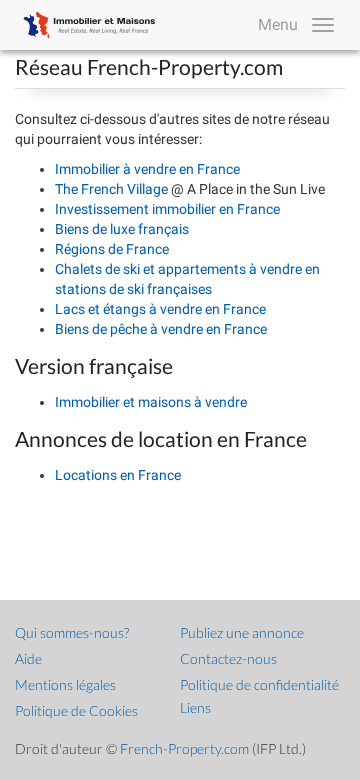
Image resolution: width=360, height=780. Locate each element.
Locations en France (118, 475)
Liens (195, 707)
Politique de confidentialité (259, 684)
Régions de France (112, 249)
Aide (28, 658)
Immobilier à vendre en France (147, 169)
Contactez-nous (228, 658)
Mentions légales (65, 684)
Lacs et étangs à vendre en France (160, 309)
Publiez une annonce (242, 632)
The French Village (113, 189)
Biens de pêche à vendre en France (161, 329)
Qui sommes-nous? (72, 632)
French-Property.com (184, 748)
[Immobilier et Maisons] (85, 25)
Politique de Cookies (76, 710)
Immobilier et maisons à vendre (151, 402)
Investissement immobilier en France (167, 209)
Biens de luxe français (122, 229)
